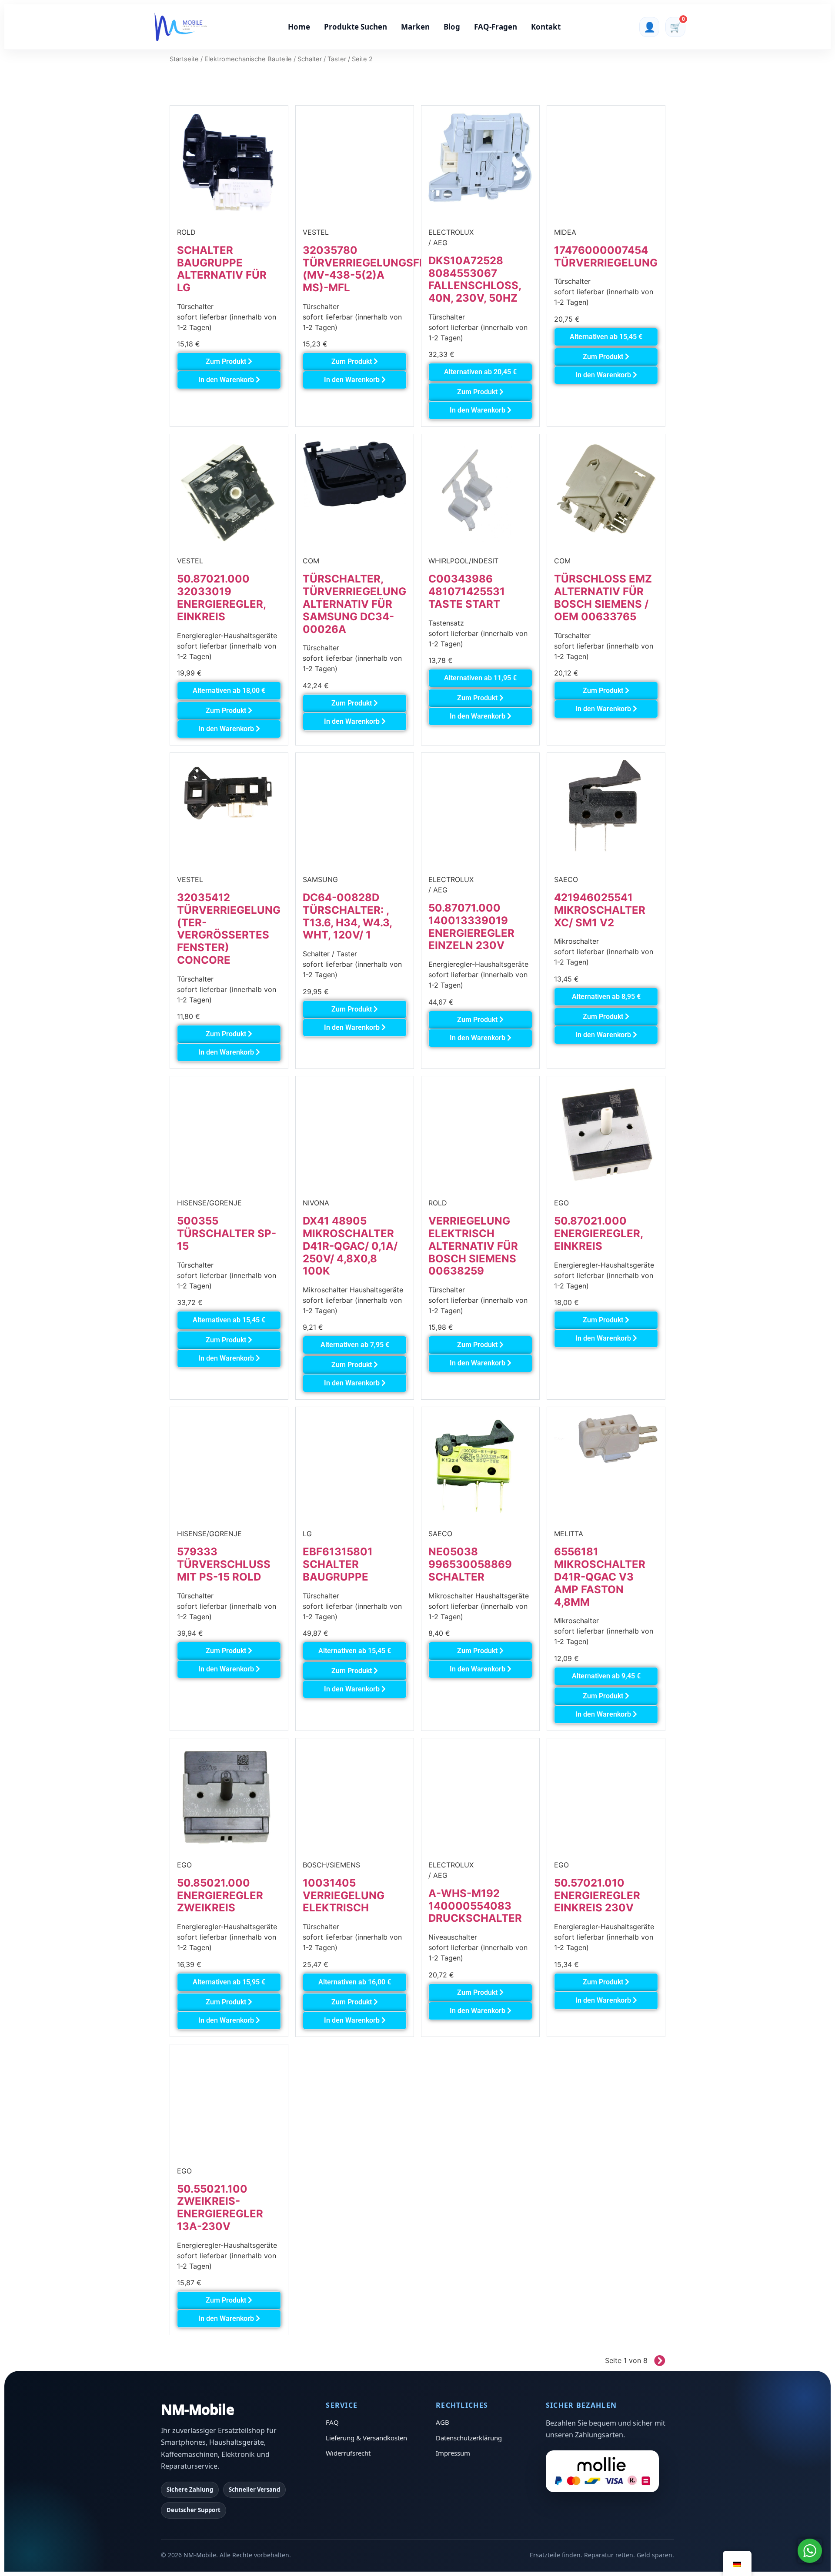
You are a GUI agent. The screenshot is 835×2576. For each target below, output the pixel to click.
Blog (452, 27)
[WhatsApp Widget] (810, 2551)
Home (299, 27)
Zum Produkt (227, 361)
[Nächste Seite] (656, 2360)
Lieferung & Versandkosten (366, 2438)
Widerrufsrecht (348, 2453)
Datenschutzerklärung (469, 2438)
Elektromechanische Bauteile (248, 59)
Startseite (184, 59)
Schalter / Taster (322, 59)
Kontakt (546, 27)
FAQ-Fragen (496, 27)
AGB (443, 2422)
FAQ (332, 2422)
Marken (415, 27)
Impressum (453, 2453)
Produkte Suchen (356, 27)
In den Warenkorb (227, 380)
